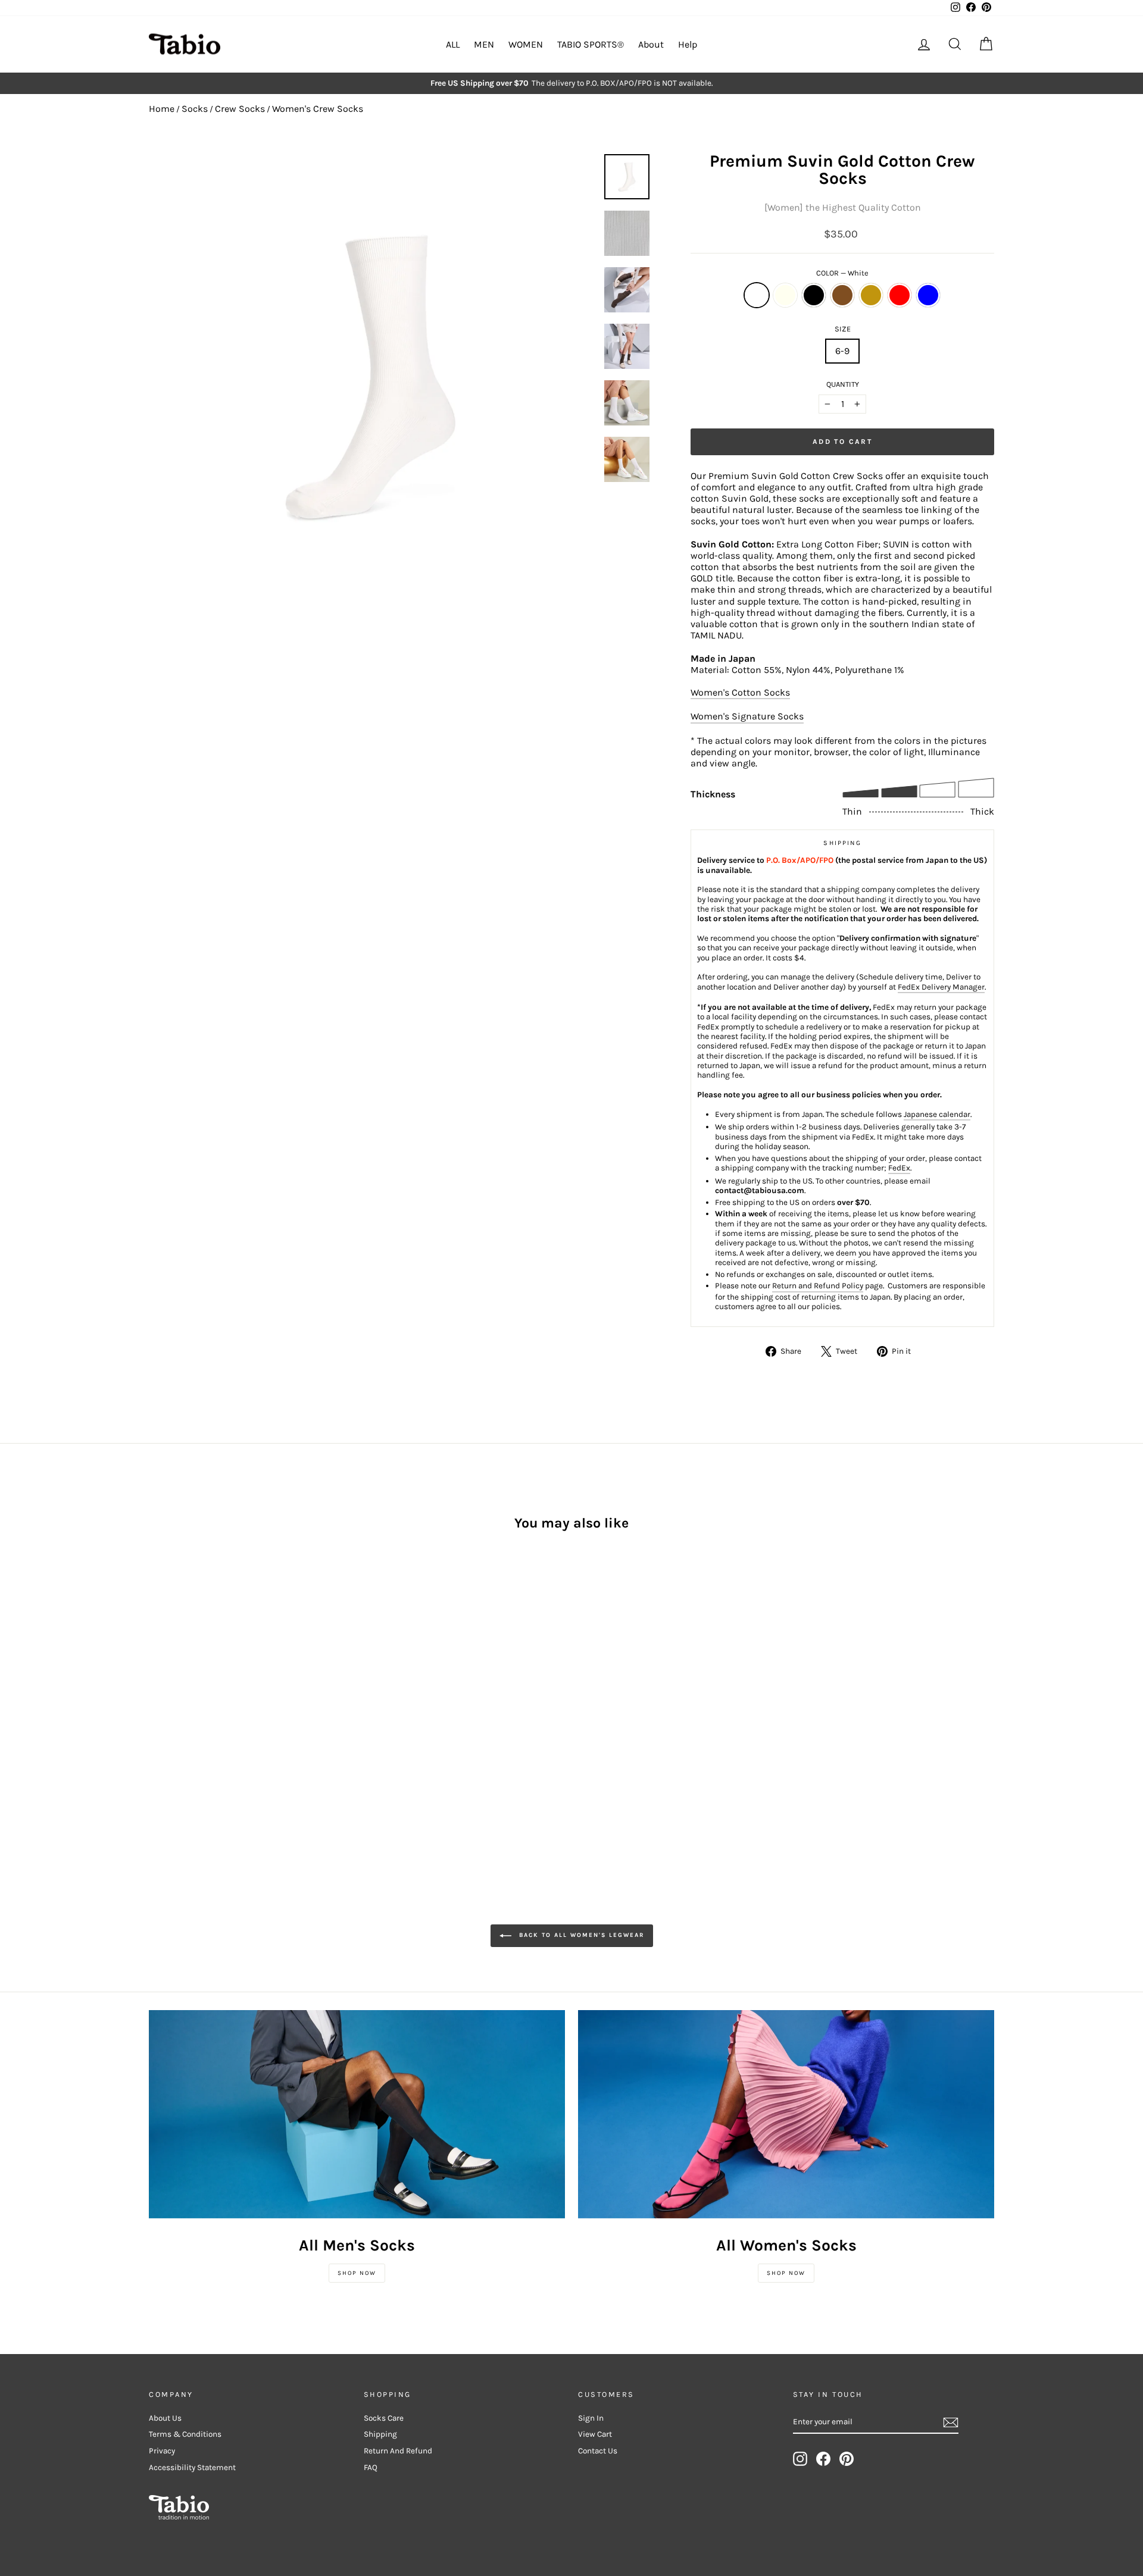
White (757, 295)
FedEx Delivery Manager (941, 987)
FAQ (371, 2467)
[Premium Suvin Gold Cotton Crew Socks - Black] (189, 1734)
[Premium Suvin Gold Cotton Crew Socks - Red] (237, 1734)
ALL (453, 44)
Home (162, 109)
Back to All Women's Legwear (580, 1935)
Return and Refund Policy (818, 1286)
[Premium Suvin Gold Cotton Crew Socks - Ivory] (173, 1734)
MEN (484, 44)
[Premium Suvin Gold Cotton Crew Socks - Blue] (253, 1734)
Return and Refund (398, 2451)
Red (900, 295)
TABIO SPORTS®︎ (591, 44)
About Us (165, 2418)
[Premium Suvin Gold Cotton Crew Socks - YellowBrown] (221, 1734)
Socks (195, 109)
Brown (842, 295)
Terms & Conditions (185, 2434)
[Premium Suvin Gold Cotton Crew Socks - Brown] (205, 1734)
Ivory (785, 295)
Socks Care (384, 2418)
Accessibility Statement (192, 2467)
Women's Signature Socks (747, 716)
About (651, 44)
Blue (928, 295)
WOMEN (526, 44)
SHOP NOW (357, 2273)
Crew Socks (240, 109)
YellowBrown (871, 295)
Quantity (843, 384)
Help (688, 44)
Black (814, 295)
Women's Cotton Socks (740, 692)
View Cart (595, 2434)
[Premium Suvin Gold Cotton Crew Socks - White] (157, 1734)
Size (843, 329)
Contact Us (598, 2451)
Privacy (162, 2451)
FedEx (899, 1168)
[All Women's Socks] (786, 2114)
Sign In (591, 2418)
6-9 (842, 351)
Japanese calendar (937, 1114)
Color (842, 273)
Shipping (380, 2434)
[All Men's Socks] (357, 2114)
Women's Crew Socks (318, 109)
